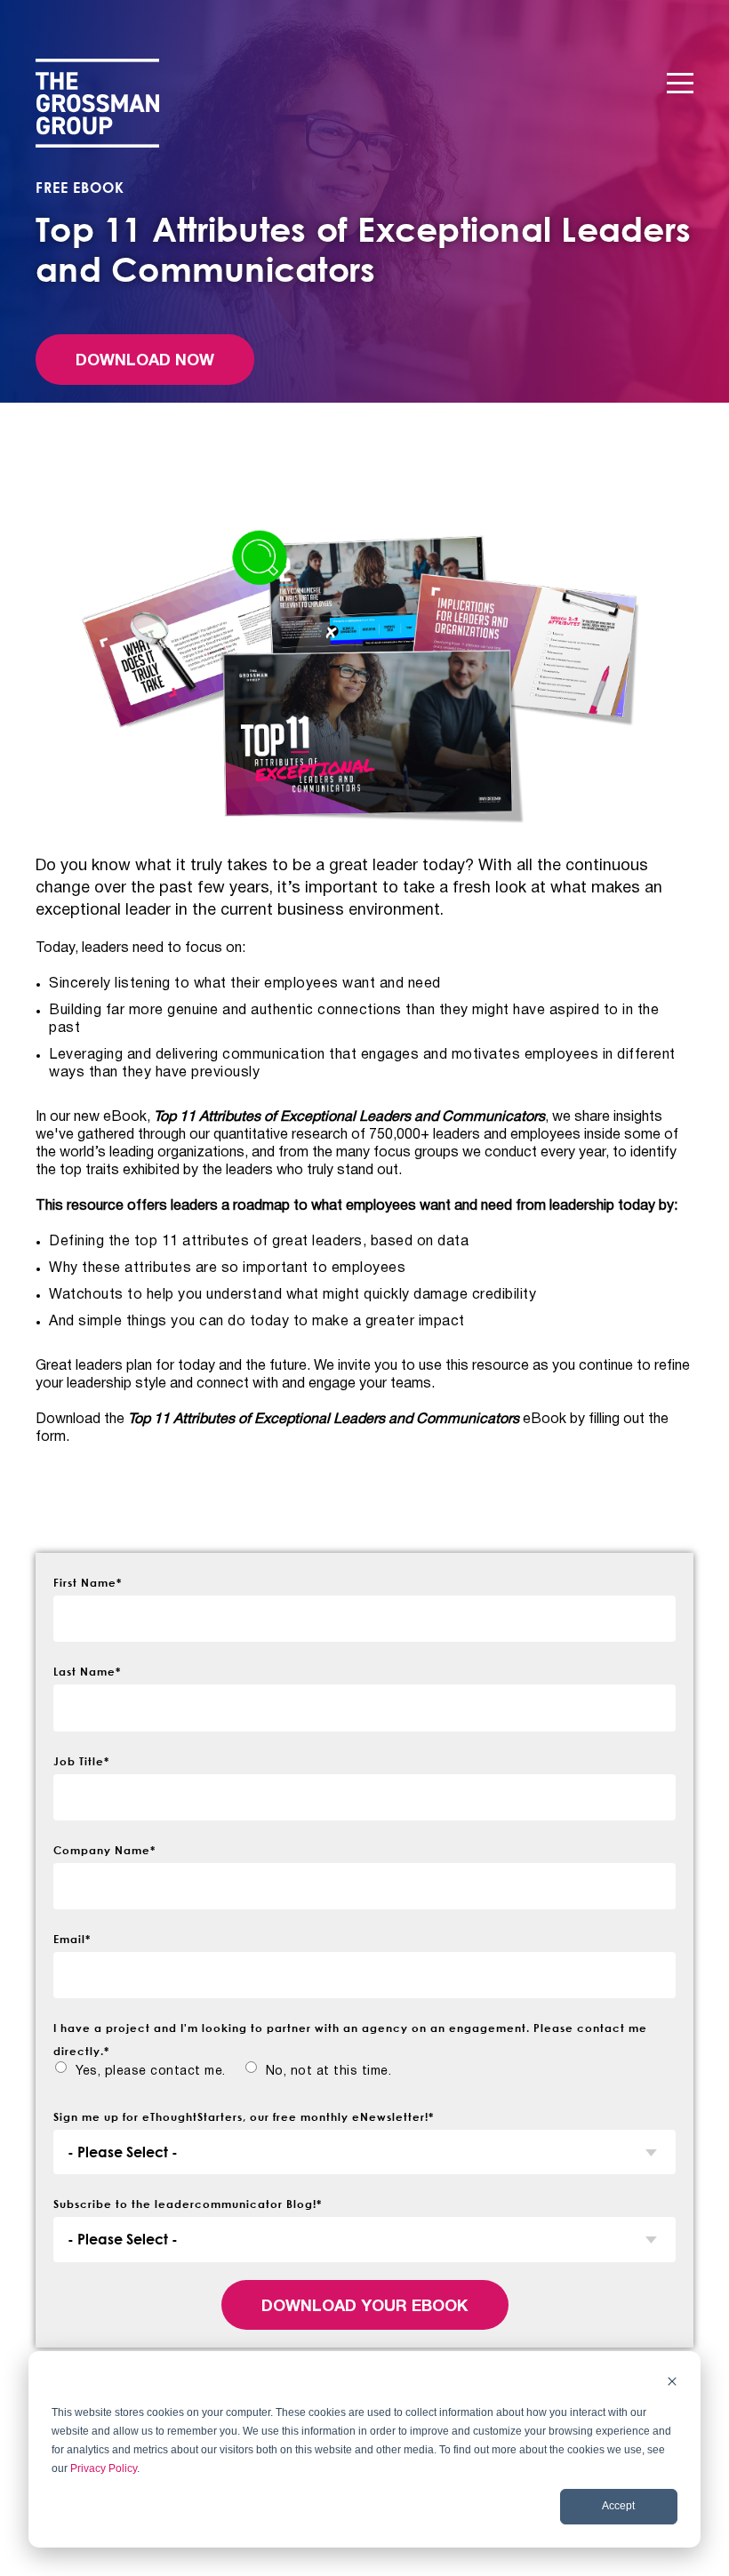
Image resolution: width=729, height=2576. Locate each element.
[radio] (140, 2072)
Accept (618, 2506)
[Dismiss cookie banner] (672, 2384)
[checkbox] (364, 2076)
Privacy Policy (104, 2468)
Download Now (145, 361)
